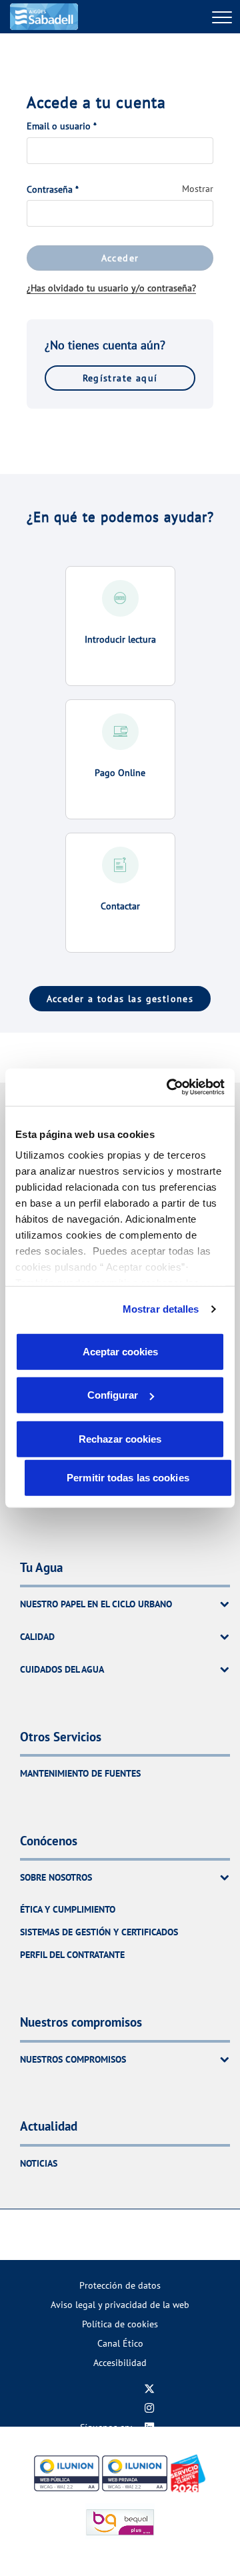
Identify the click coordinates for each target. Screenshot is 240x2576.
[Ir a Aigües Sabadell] (44, 17)
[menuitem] (120, 2285)
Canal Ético (120, 2343)
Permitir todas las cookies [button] (128, 1477)
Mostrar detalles (161, 1309)
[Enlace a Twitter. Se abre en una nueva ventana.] (149, 2388)
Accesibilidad (120, 2362)
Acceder (120, 258)
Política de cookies (120, 2324)
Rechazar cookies (120, 1438)
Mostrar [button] (198, 189)
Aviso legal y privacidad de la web (120, 2304)
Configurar (113, 1395)
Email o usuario (62, 126)
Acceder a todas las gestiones (120, 999)
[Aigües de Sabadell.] (142, 2235)
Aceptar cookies (120, 1351)
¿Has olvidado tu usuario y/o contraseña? (111, 288)
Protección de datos (120, 2285)
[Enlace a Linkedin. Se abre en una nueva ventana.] (149, 2427)
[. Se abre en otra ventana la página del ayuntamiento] (99, 2235)
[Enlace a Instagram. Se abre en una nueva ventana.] (149, 2408)
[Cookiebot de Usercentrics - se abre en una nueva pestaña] (169, 1087)
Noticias (39, 2163)
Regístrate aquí (120, 378)
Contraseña (53, 189)
